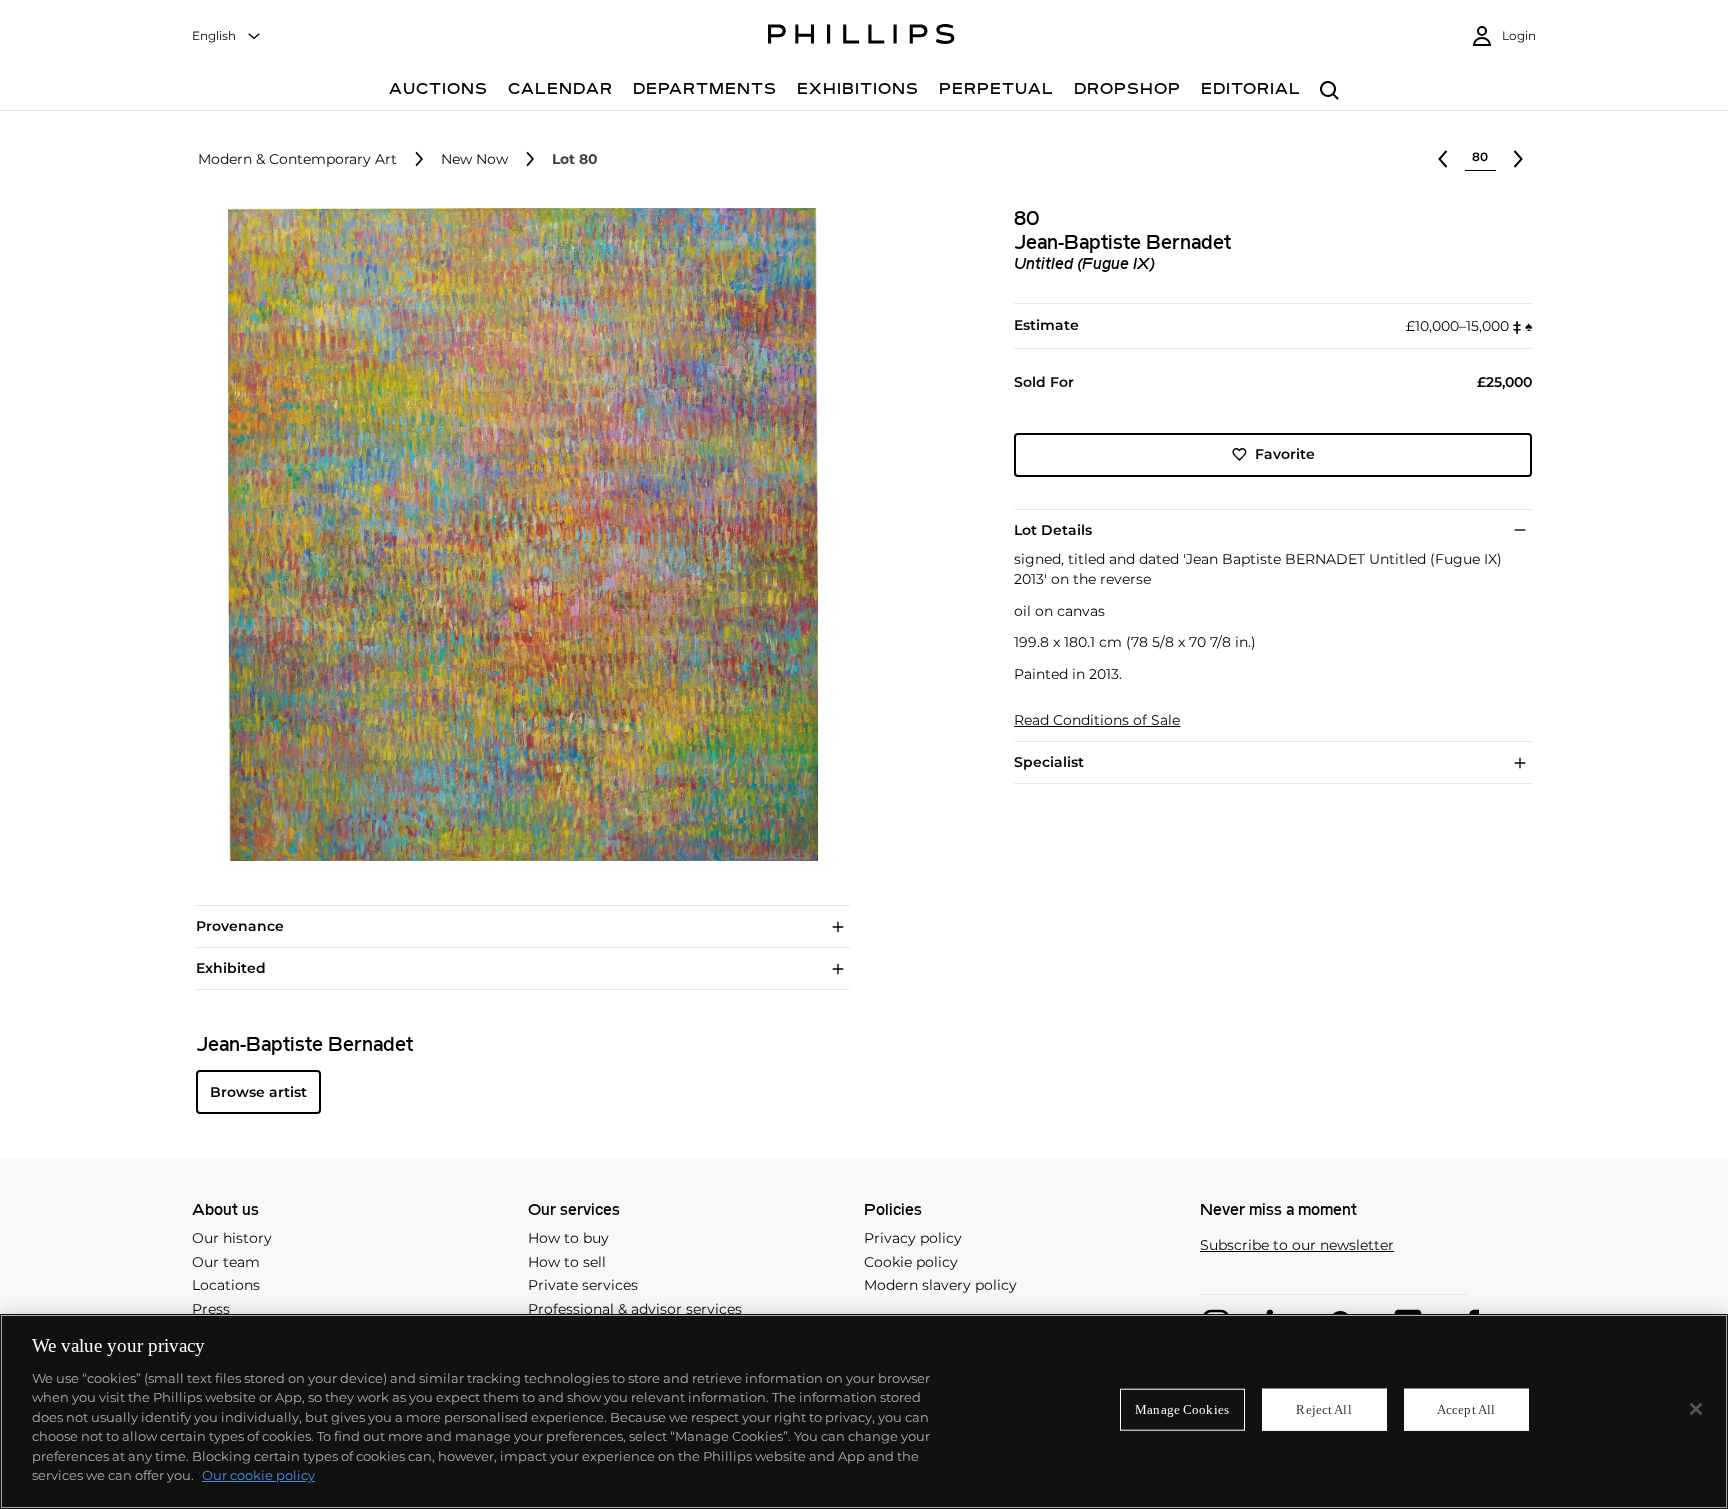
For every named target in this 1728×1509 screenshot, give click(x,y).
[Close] (1696, 1409)
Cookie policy (911, 1262)
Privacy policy (913, 1238)
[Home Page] (861, 37)
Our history (232, 1238)
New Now (474, 159)
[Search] (1329, 91)
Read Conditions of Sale (1097, 720)
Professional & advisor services (635, 1309)
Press (211, 1309)
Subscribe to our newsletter (1297, 1245)
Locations (226, 1285)
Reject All (1323, 1409)
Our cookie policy (258, 1475)
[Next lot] (1518, 159)
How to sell (567, 1262)
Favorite (1285, 454)
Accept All (1466, 1409)
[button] (517, 535)
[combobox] (227, 36)
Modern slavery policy (940, 1285)
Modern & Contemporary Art (297, 159)
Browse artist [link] (258, 1092)
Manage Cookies (1182, 1409)
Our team (226, 1262)
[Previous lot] (1443, 159)
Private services (583, 1285)
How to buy (568, 1238)
